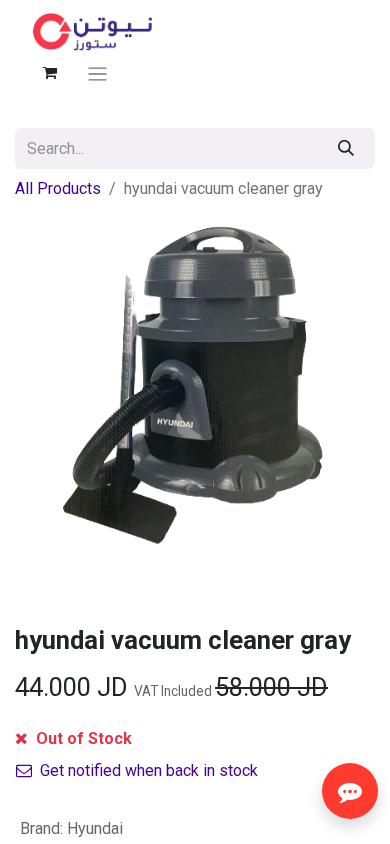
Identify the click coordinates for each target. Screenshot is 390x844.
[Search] (346, 148)
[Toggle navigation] (97, 73)
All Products (58, 188)
